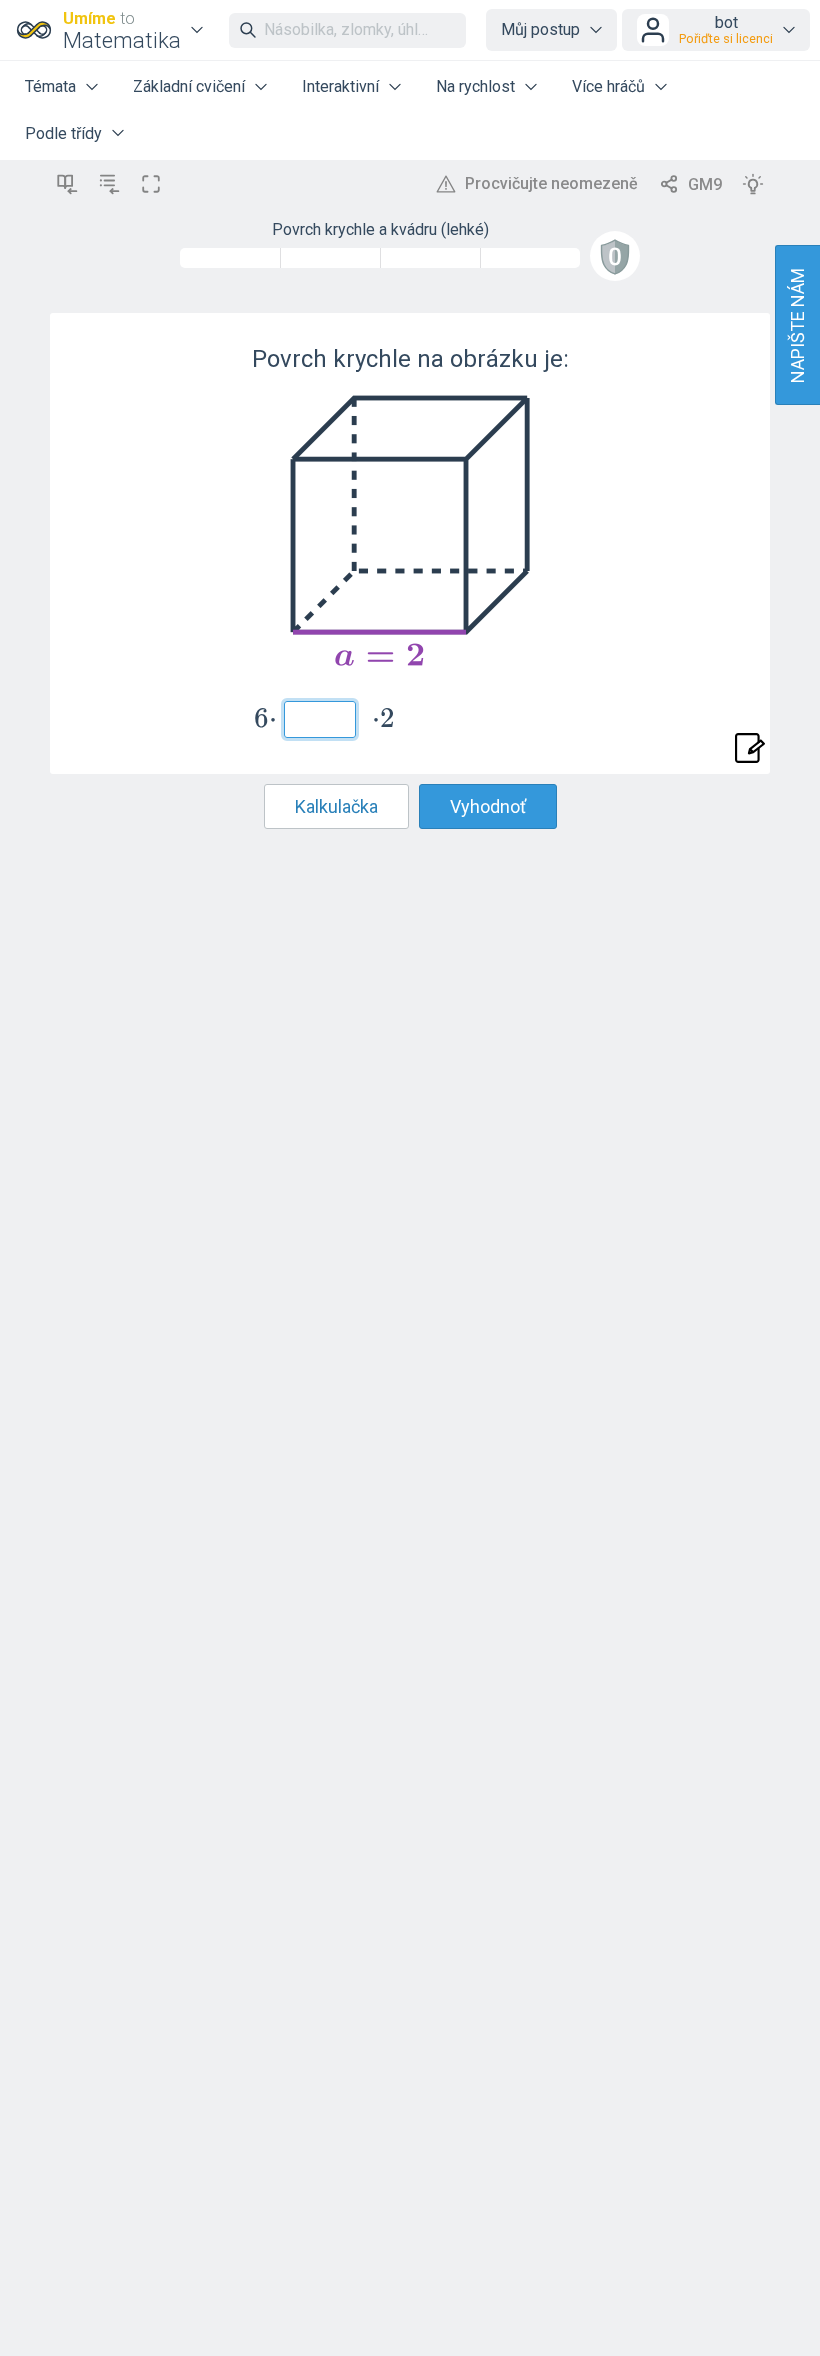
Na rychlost (475, 86)
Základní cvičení (189, 86)
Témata (50, 86)
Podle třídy (63, 133)
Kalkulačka (336, 806)
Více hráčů (608, 86)
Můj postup (540, 29)
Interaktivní (340, 86)
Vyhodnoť (488, 806)
